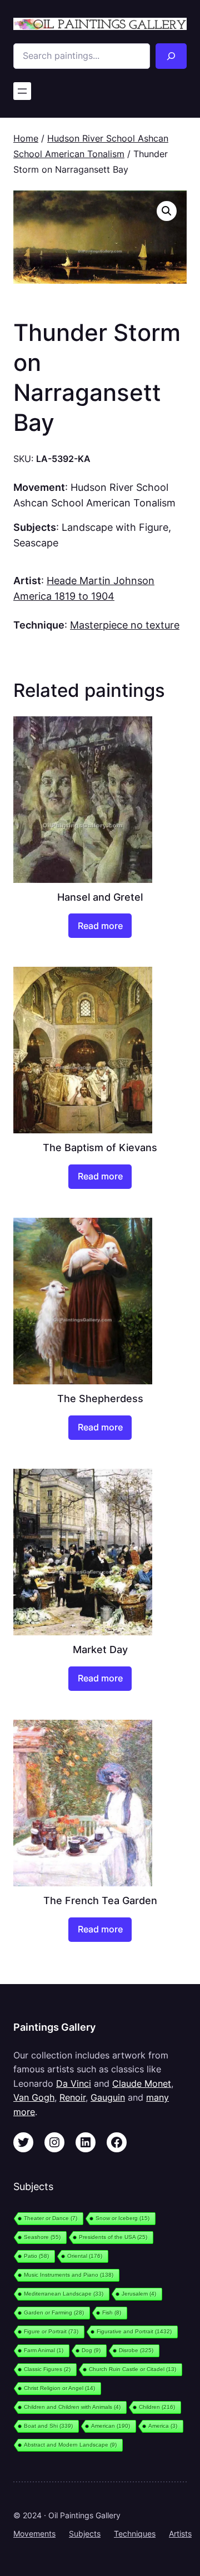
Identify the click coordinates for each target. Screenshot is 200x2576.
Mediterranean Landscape (64, 2294)
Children (157, 2407)
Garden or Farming (54, 2313)
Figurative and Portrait (134, 2331)
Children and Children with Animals (72, 2407)
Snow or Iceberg (122, 2218)
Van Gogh (34, 2097)
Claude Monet (142, 2083)
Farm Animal (44, 2350)
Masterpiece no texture (125, 625)
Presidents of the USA (113, 2237)
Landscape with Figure (115, 527)
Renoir (72, 2097)
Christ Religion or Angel (59, 2388)
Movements (34, 2534)
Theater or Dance (51, 2218)
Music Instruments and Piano (69, 2275)
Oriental (85, 2256)
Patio (36, 2256)
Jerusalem (139, 2294)
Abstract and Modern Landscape (70, 2445)
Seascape (36, 543)
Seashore (42, 2237)
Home (26, 138)
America (163, 2426)
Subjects (85, 2534)
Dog (91, 2350)
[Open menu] (22, 91)
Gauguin (108, 2097)
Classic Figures (47, 2369)
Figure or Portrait (51, 2331)
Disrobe (136, 2350)
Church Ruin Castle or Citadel (132, 2369)
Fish (112, 2313)
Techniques (135, 2534)
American (111, 2426)
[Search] (171, 56)
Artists (180, 2534)
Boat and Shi (48, 2426)
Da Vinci (74, 2083)
